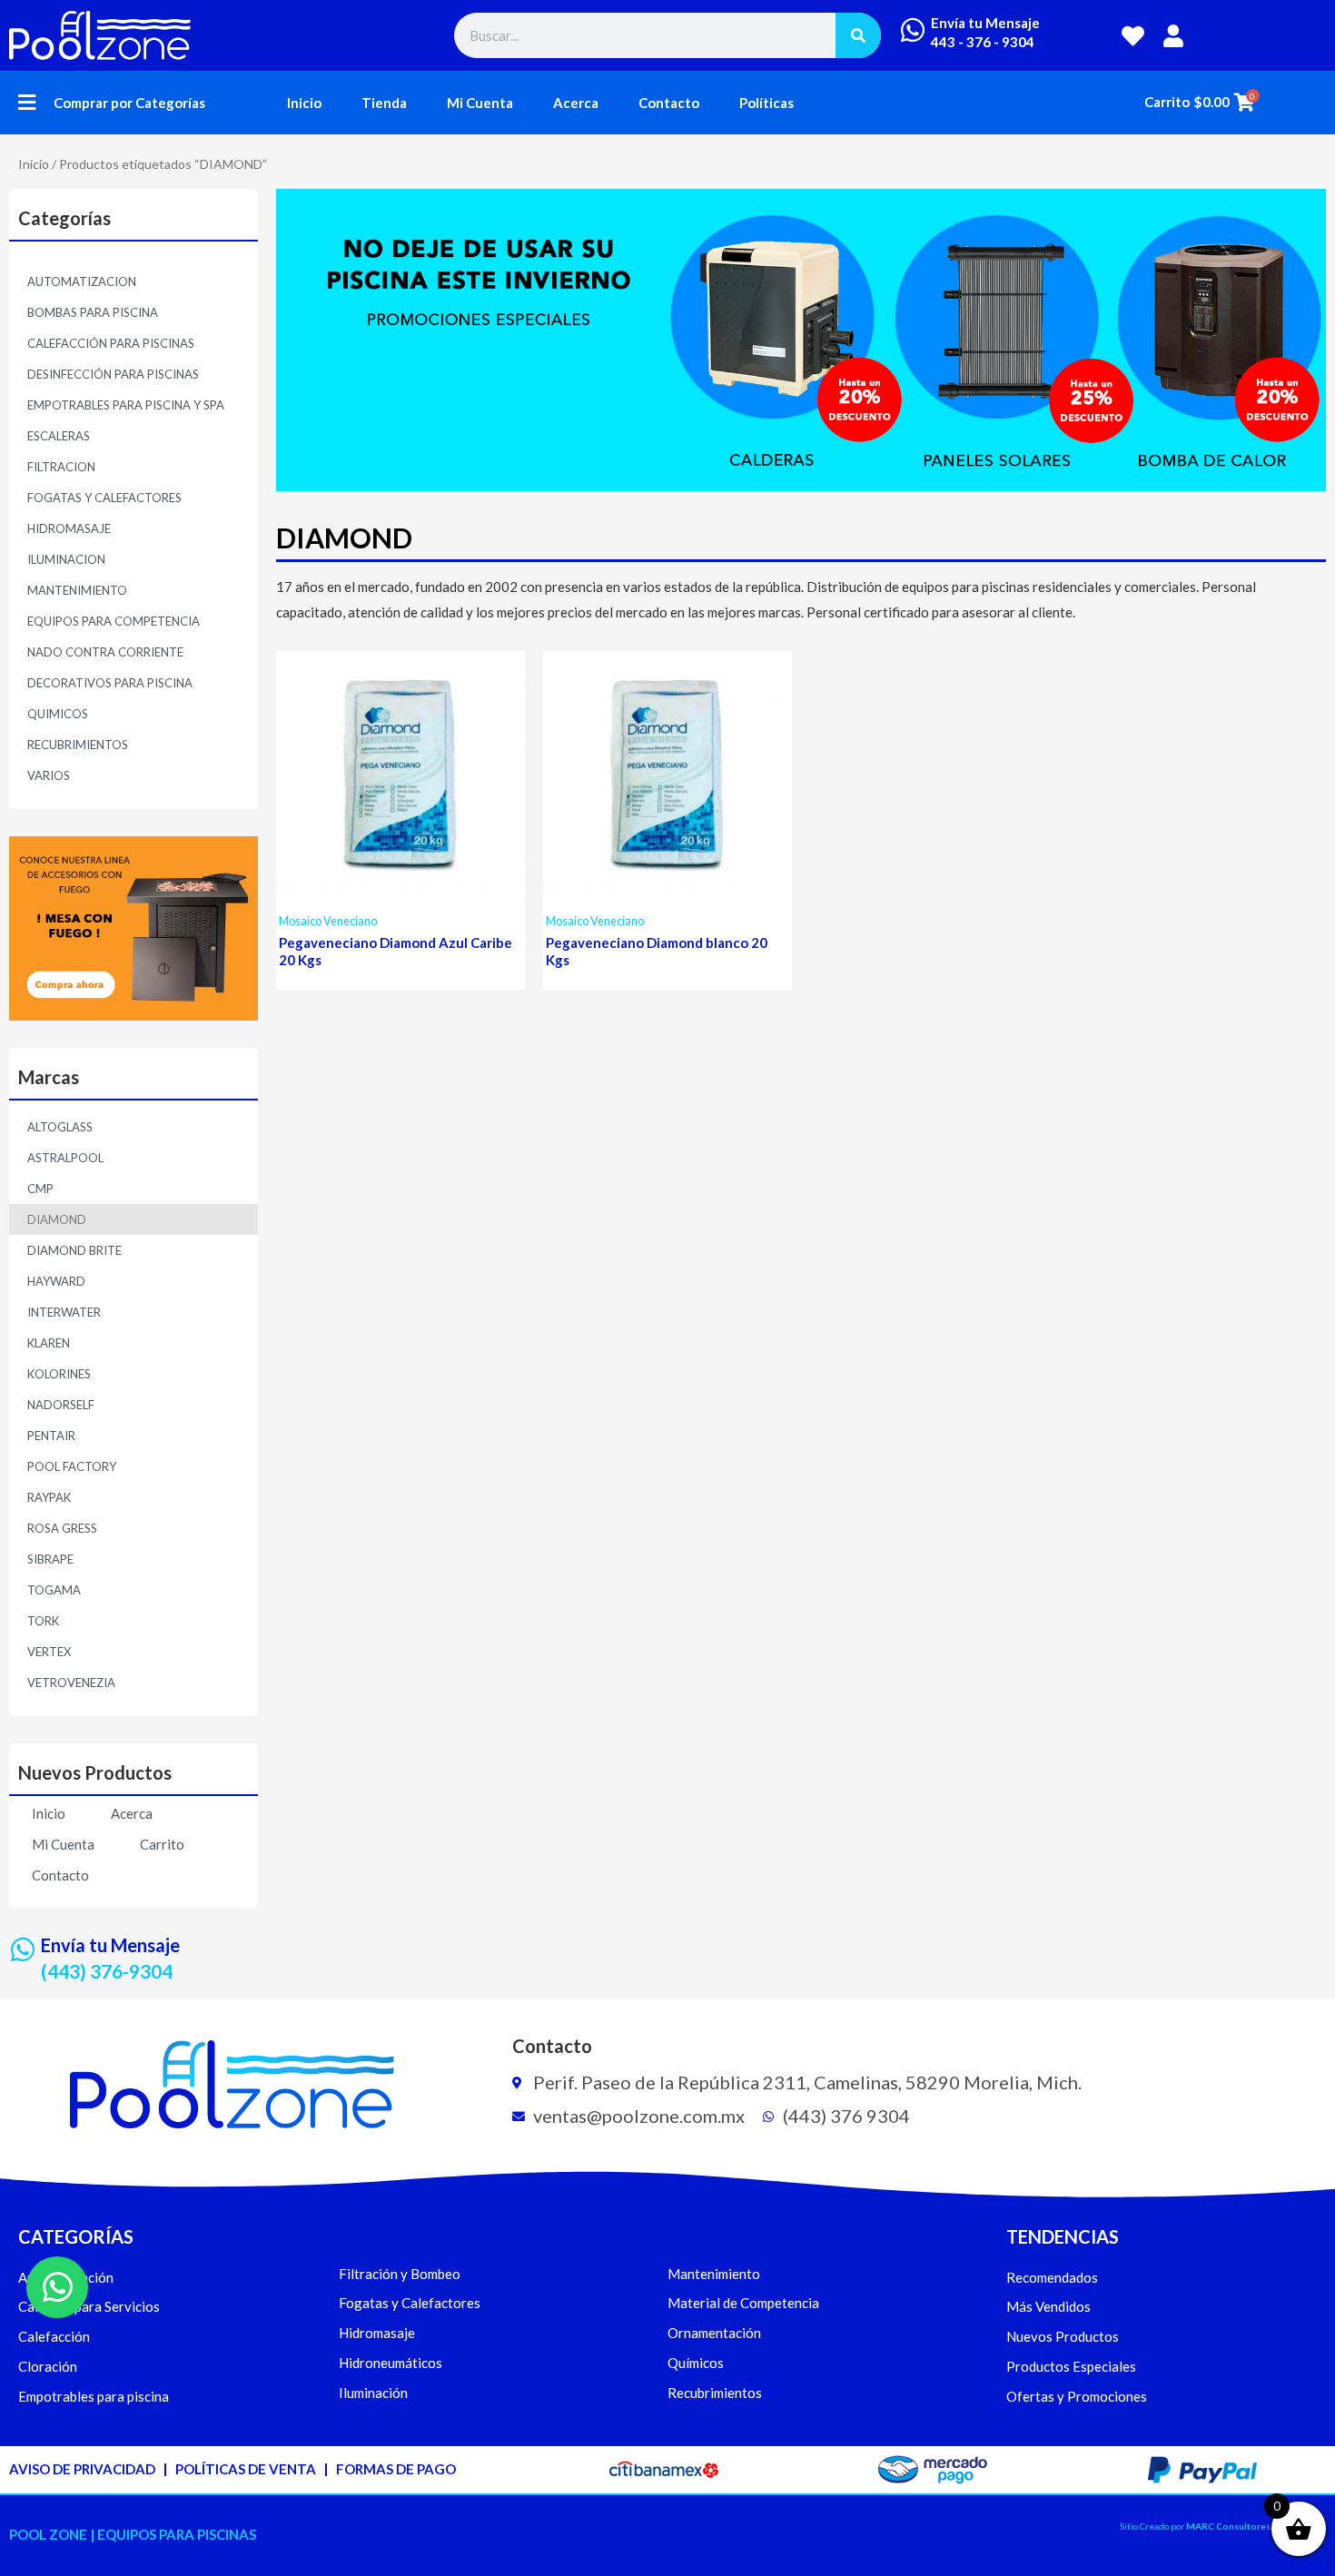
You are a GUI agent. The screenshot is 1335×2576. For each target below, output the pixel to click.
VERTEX (49, 1652)
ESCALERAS (59, 436)
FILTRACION (61, 467)
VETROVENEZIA (71, 1683)
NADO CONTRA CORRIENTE (105, 652)
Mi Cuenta (480, 103)
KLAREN (49, 1343)
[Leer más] (507, 722)
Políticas (766, 103)
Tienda (384, 103)
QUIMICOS (58, 714)
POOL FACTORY (72, 1466)
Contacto (669, 103)
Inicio (304, 103)
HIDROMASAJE (69, 528)
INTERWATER (64, 1312)
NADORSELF (61, 1405)
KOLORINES (59, 1374)
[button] (27, 103)
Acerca (576, 103)
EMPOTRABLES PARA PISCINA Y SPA (126, 405)
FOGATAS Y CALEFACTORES (104, 498)
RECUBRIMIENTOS (78, 745)
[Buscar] (858, 35)
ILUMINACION (66, 559)
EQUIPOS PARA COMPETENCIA (114, 621)
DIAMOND (57, 1219)
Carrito (162, 1844)
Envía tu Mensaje (985, 23)
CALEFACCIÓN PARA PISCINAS (111, 343)
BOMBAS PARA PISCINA (93, 312)
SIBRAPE (50, 1559)
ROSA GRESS (62, 1528)
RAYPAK (49, 1497)
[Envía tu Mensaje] (913, 30)
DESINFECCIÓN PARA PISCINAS (113, 374)
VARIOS (49, 775)
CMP (40, 1189)
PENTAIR (51, 1436)
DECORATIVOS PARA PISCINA (110, 683)
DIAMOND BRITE (74, 1250)
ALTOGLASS (60, 1127)
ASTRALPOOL (65, 1158)
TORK (43, 1621)
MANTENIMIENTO (77, 590)
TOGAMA (54, 1590)
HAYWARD (56, 1281)
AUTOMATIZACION (82, 281)
